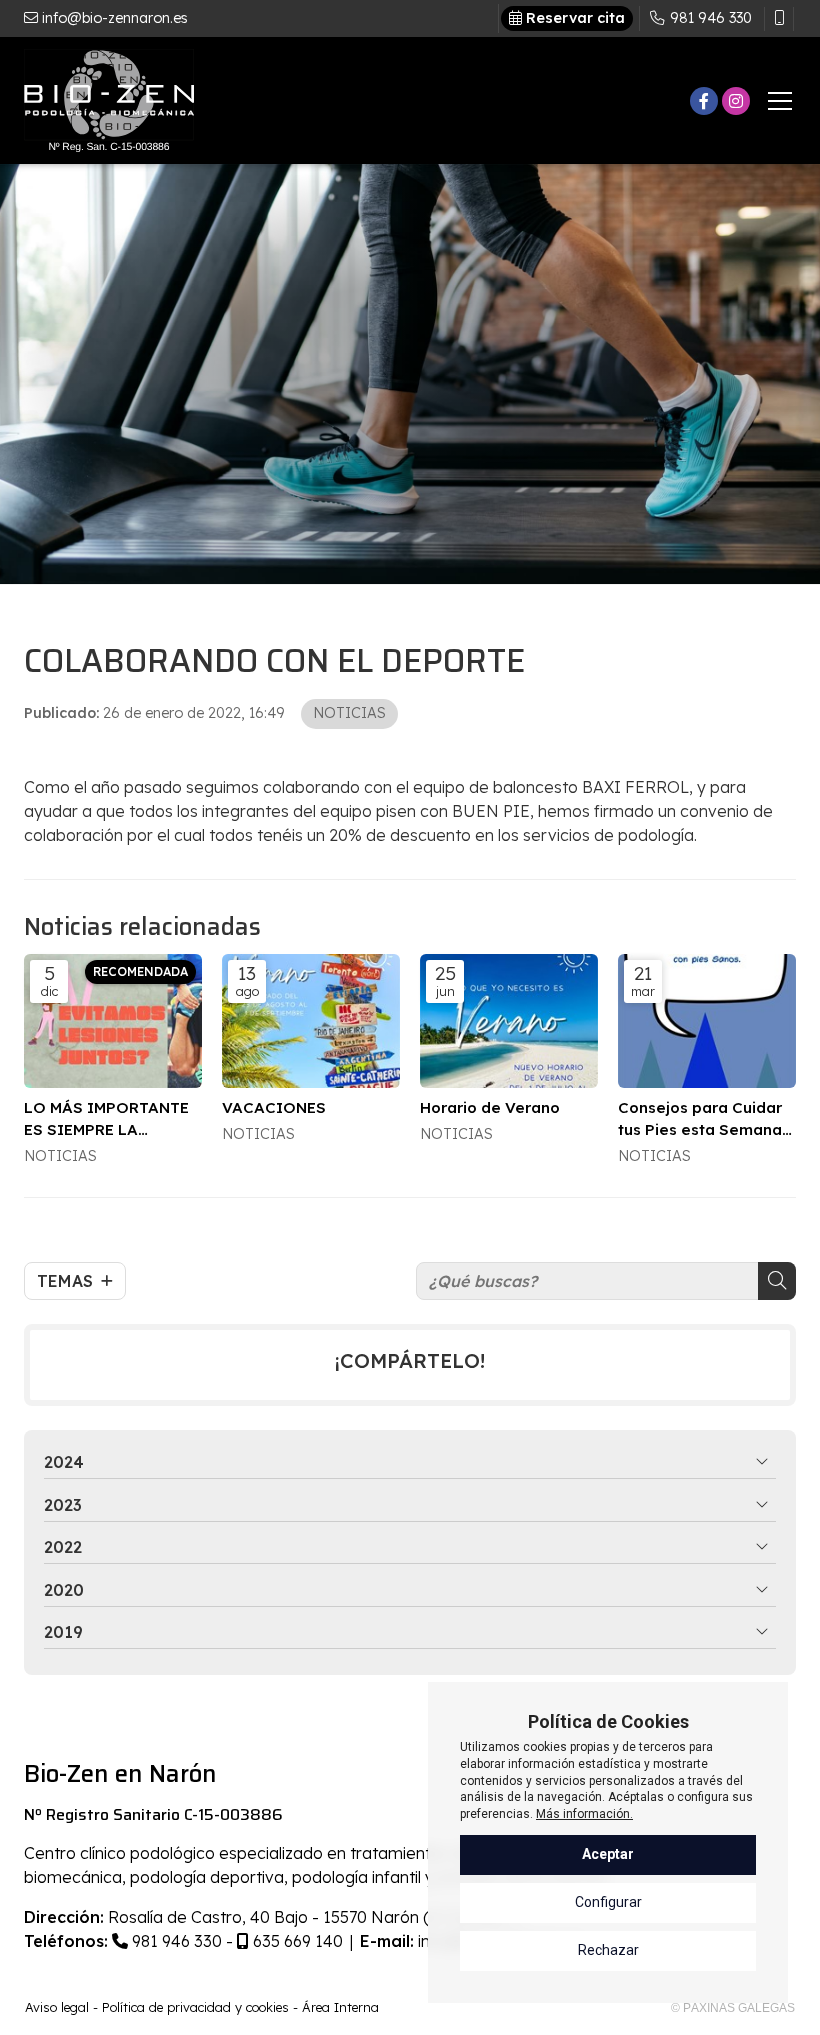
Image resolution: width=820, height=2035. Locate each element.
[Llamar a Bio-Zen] (779, 19)
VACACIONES (274, 1107)
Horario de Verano (490, 1107)
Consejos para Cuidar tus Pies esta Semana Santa (700, 1119)
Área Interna (340, 2007)
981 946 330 (175, 1941)
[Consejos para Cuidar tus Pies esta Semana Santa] (707, 1021)
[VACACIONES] (311, 1021)
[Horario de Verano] (509, 1021)
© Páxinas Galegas (733, 2008)
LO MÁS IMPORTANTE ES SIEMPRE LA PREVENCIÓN (106, 1119)
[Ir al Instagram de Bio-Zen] (736, 101)
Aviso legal (57, 2007)
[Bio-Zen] (109, 100)
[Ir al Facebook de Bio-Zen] (704, 101)
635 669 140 (296, 1941)
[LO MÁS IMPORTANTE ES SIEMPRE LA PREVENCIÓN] (113, 1021)
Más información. (584, 1814)
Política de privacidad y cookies (195, 2007)
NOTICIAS (349, 713)
